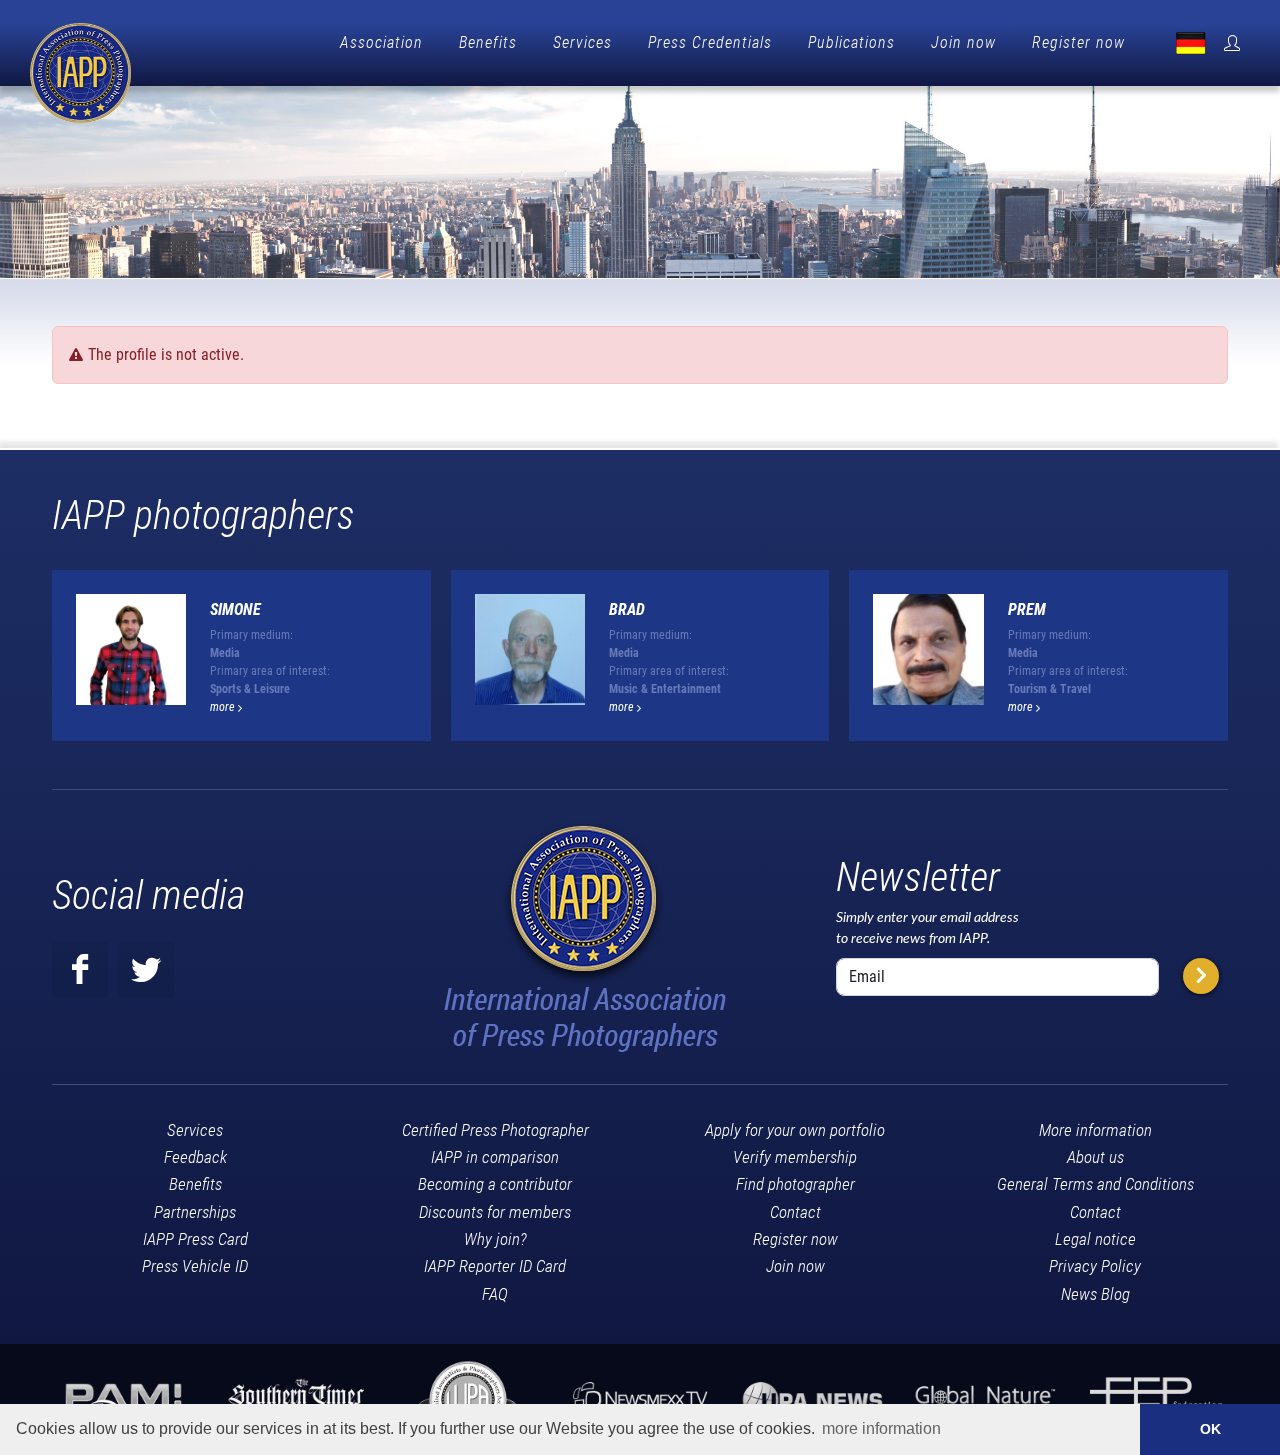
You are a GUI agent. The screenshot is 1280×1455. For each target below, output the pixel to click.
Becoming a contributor (495, 1184)
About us (1095, 1157)
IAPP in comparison (495, 1157)
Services (582, 42)
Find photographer (795, 1184)
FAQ (495, 1294)
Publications (851, 42)
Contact (795, 1212)
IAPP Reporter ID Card (495, 1266)
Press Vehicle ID (195, 1266)
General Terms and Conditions (1095, 1184)
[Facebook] (80, 970)
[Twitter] (146, 970)
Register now (1078, 42)
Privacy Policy (1095, 1266)
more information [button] (881, 1428)
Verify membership (795, 1157)
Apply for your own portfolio (795, 1130)
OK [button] (1210, 1429)
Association (381, 42)
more (224, 707)
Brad (627, 609)
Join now (963, 42)
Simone (235, 609)
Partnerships (195, 1212)
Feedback (195, 1157)
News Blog (1095, 1294)
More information (1095, 1130)
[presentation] (1246, 663)
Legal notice (1095, 1239)
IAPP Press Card (195, 1239)
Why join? (495, 1239)
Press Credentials (710, 42)
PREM (1027, 609)
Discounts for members (495, 1212)
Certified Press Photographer (495, 1130)
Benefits (488, 42)
